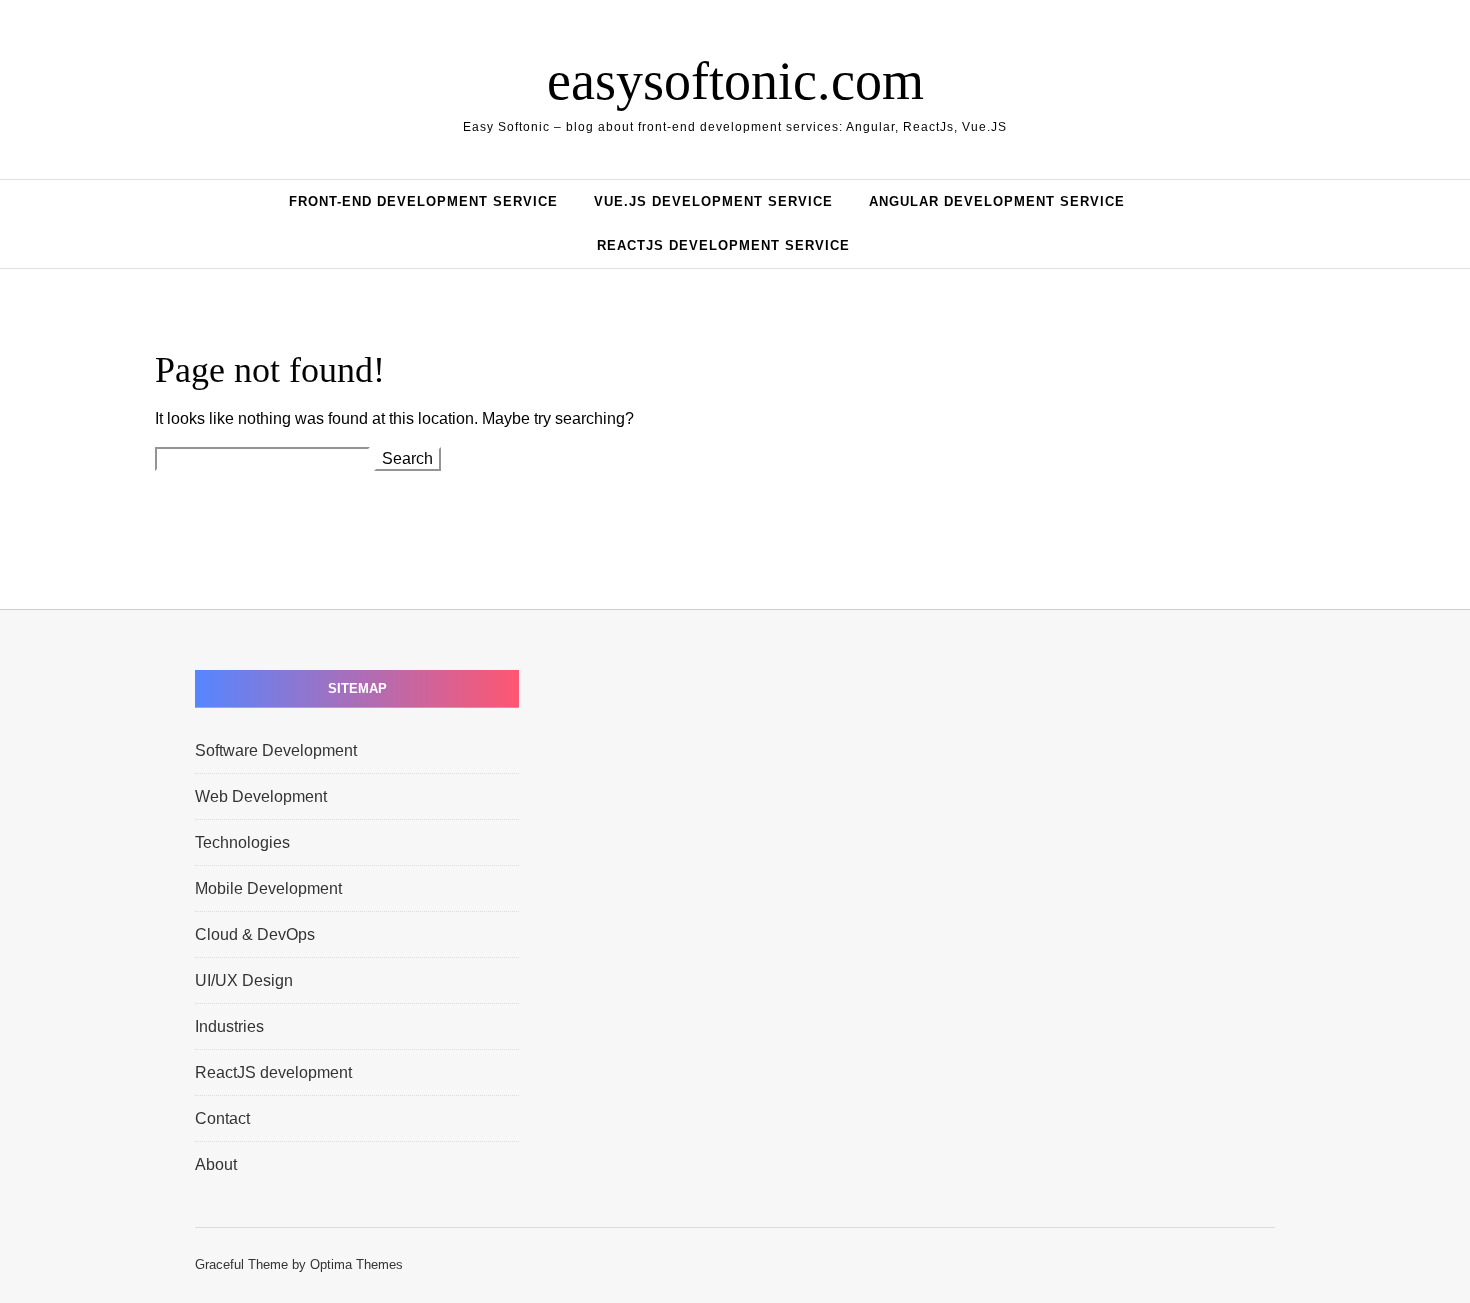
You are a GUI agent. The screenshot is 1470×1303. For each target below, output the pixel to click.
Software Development (276, 750)
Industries (229, 1026)
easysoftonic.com (735, 81)
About (216, 1164)
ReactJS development (273, 1072)
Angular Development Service (997, 201)
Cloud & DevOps (255, 934)
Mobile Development (268, 888)
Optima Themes (356, 1264)
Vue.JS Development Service (713, 201)
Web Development (261, 796)
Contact (222, 1118)
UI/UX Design (244, 980)
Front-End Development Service (423, 201)
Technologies (242, 842)
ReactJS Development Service (723, 245)
